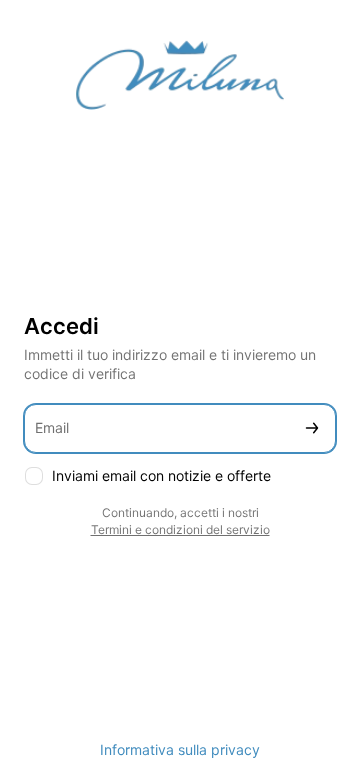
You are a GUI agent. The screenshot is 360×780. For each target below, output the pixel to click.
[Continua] (312, 428)
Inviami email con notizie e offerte (161, 475)
